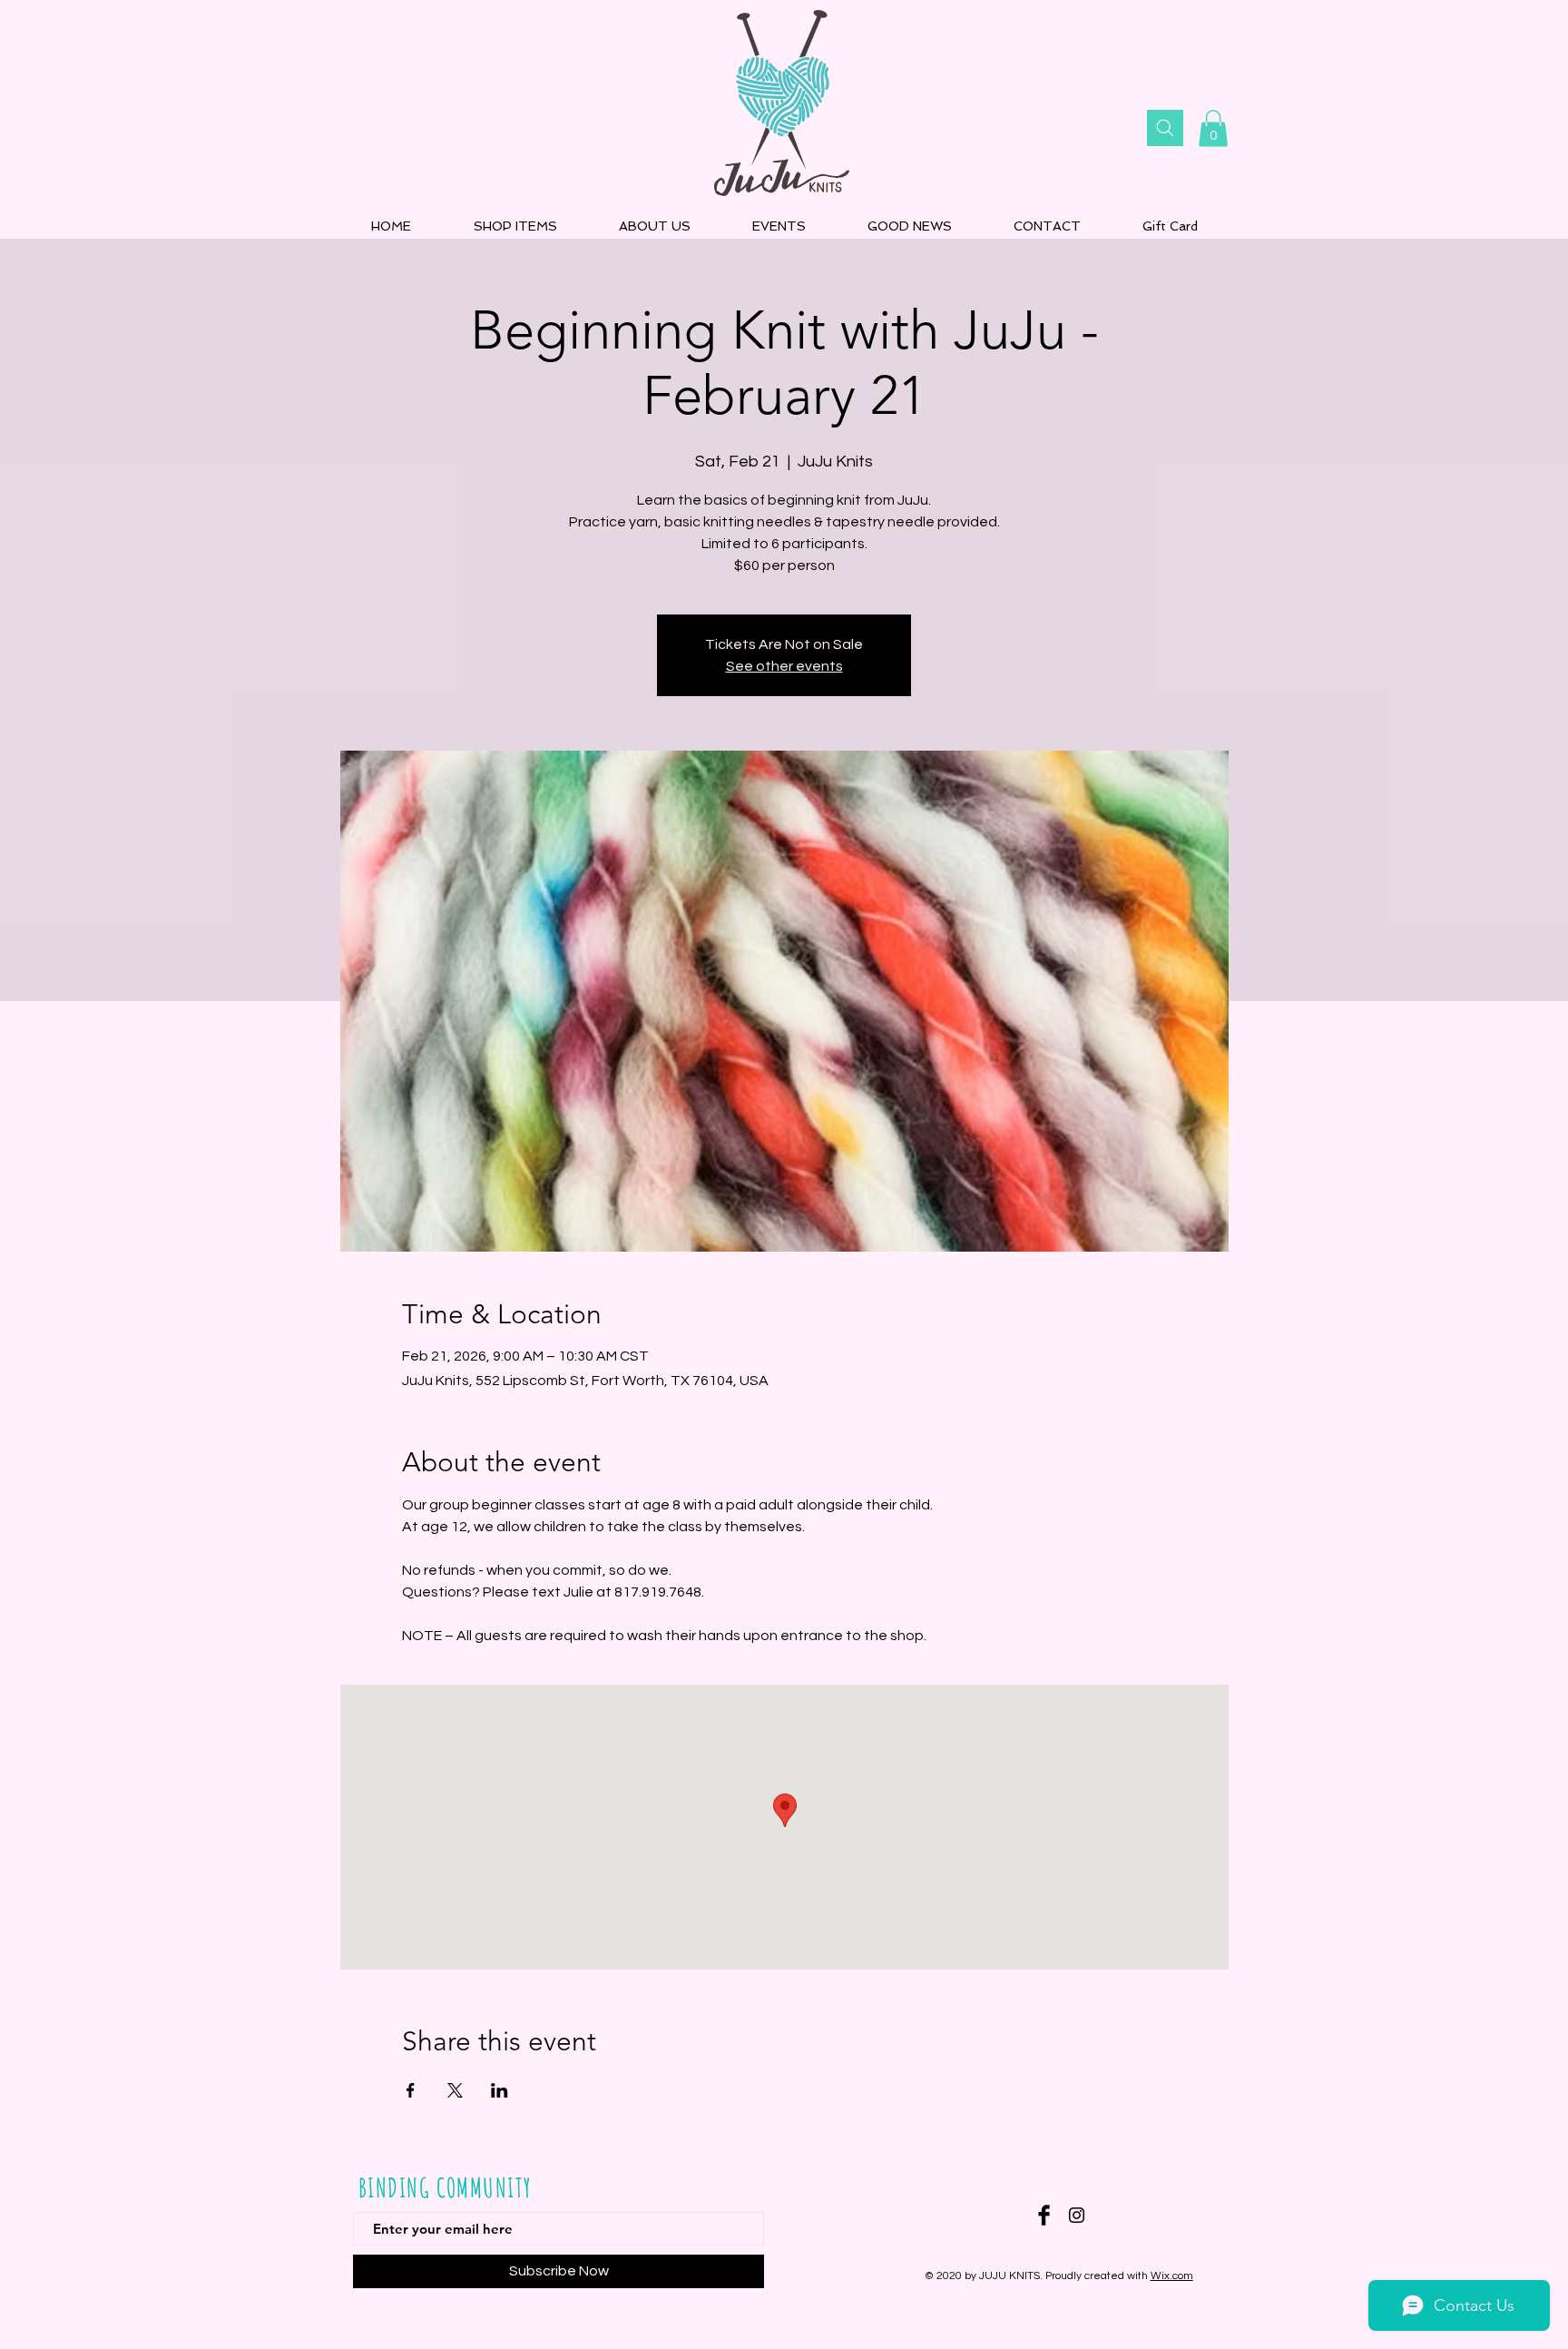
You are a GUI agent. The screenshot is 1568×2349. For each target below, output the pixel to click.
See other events (784, 666)
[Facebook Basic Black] (1044, 2215)
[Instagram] (1077, 2215)
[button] (1213, 128)
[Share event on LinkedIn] (500, 2090)
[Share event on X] (455, 2090)
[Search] (1165, 128)
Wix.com (1172, 2276)
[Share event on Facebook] (411, 2090)
